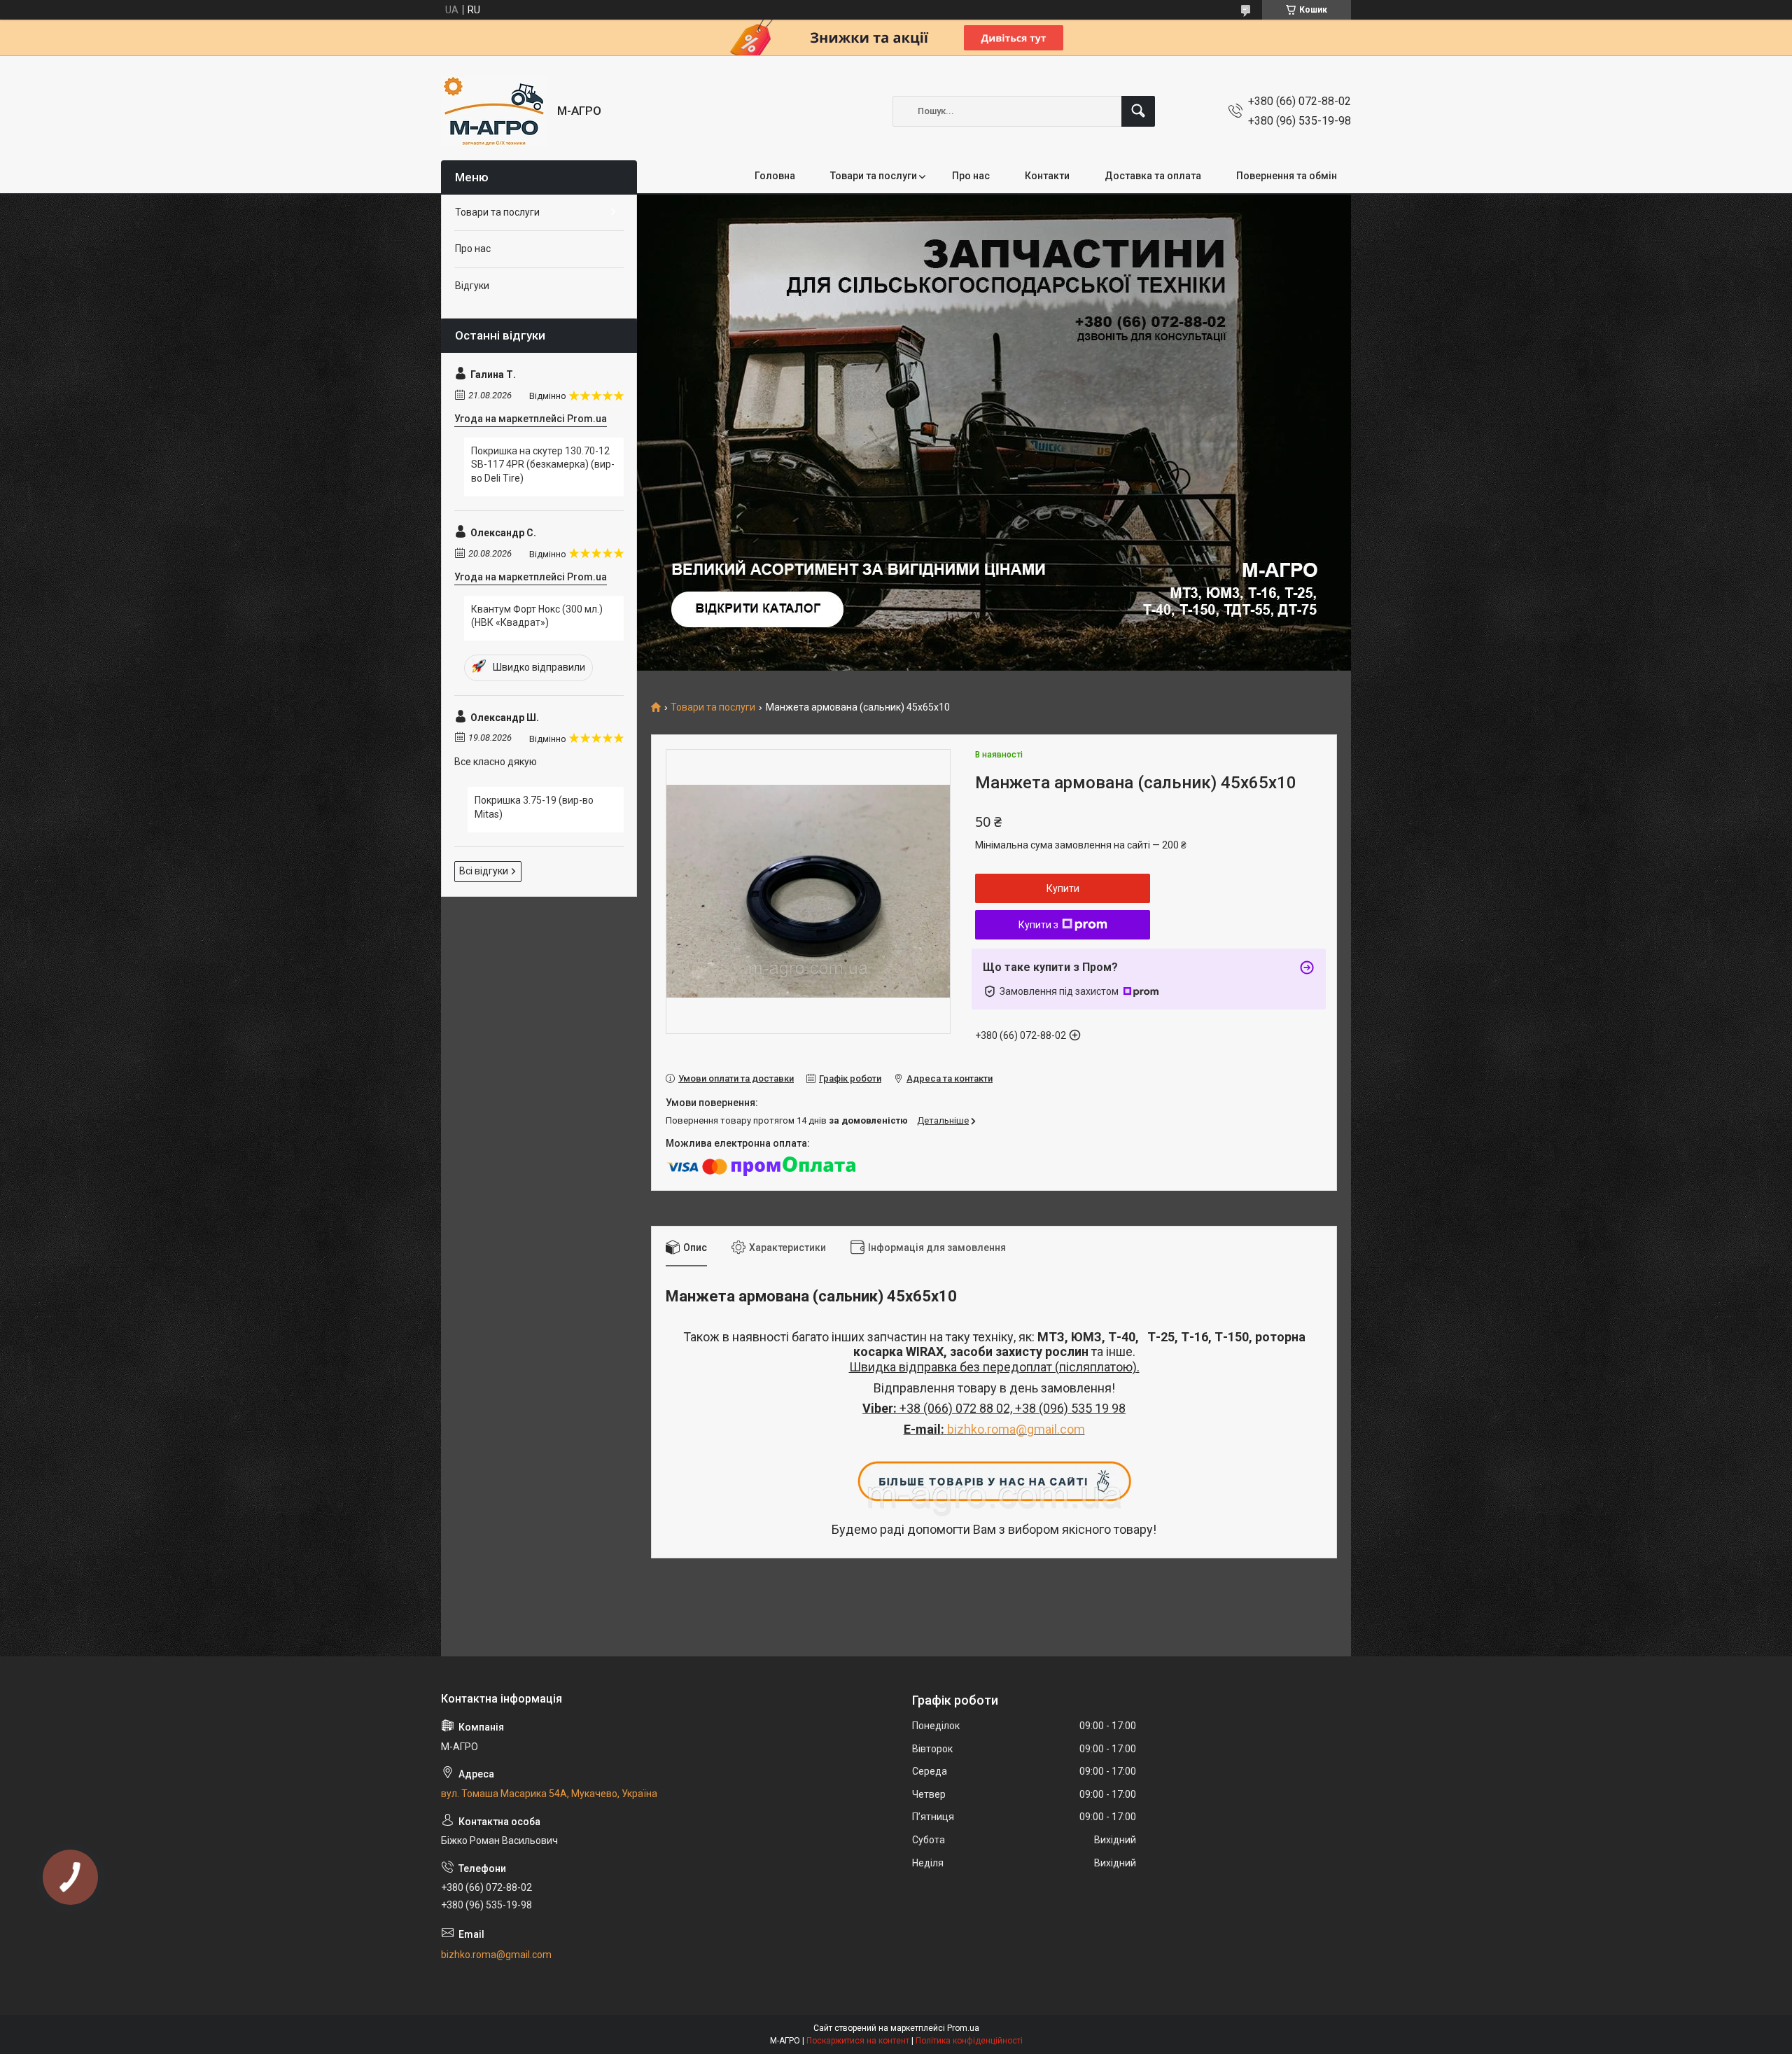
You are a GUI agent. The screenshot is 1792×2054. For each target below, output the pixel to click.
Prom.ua (963, 2028)
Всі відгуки (484, 871)
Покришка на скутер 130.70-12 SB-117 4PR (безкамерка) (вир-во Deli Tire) (543, 464)
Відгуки (472, 286)
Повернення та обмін (1287, 176)
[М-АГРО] (494, 111)
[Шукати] (1138, 111)
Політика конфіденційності (969, 2041)
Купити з (1038, 925)
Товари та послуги (874, 176)
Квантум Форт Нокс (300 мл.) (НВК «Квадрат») (537, 616)
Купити (1063, 888)
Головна (775, 176)
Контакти (1047, 176)
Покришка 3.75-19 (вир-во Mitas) (534, 807)
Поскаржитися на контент (858, 2041)
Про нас (971, 176)
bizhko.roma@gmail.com (1016, 1429)
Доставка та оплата (1153, 176)
